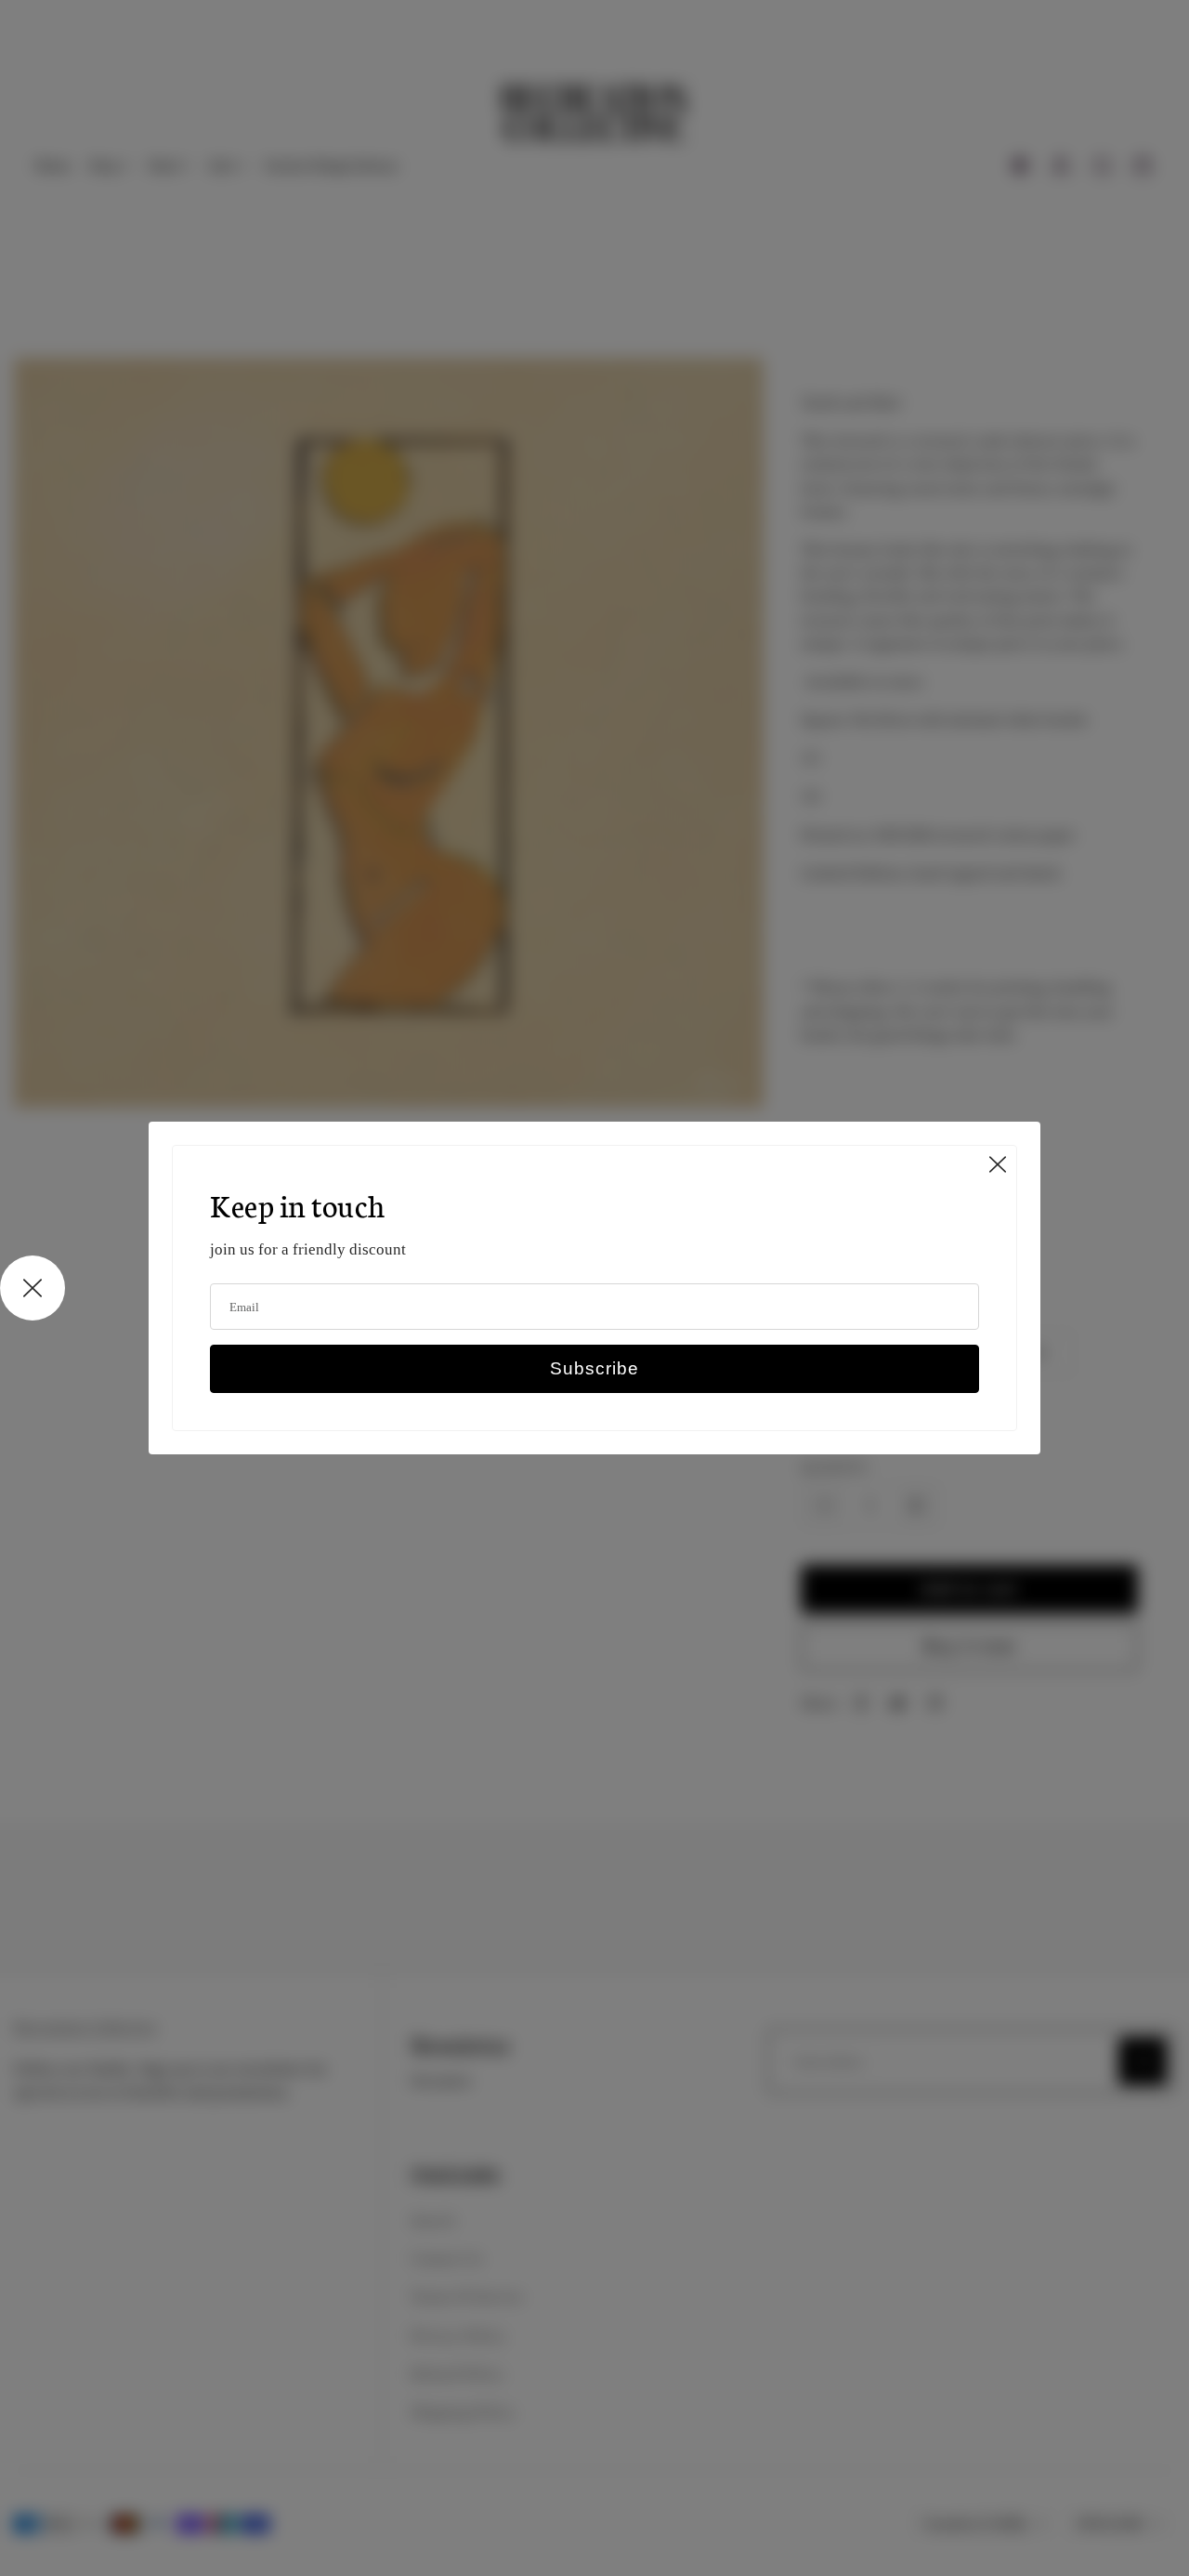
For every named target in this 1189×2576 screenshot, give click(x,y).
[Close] (998, 1164)
